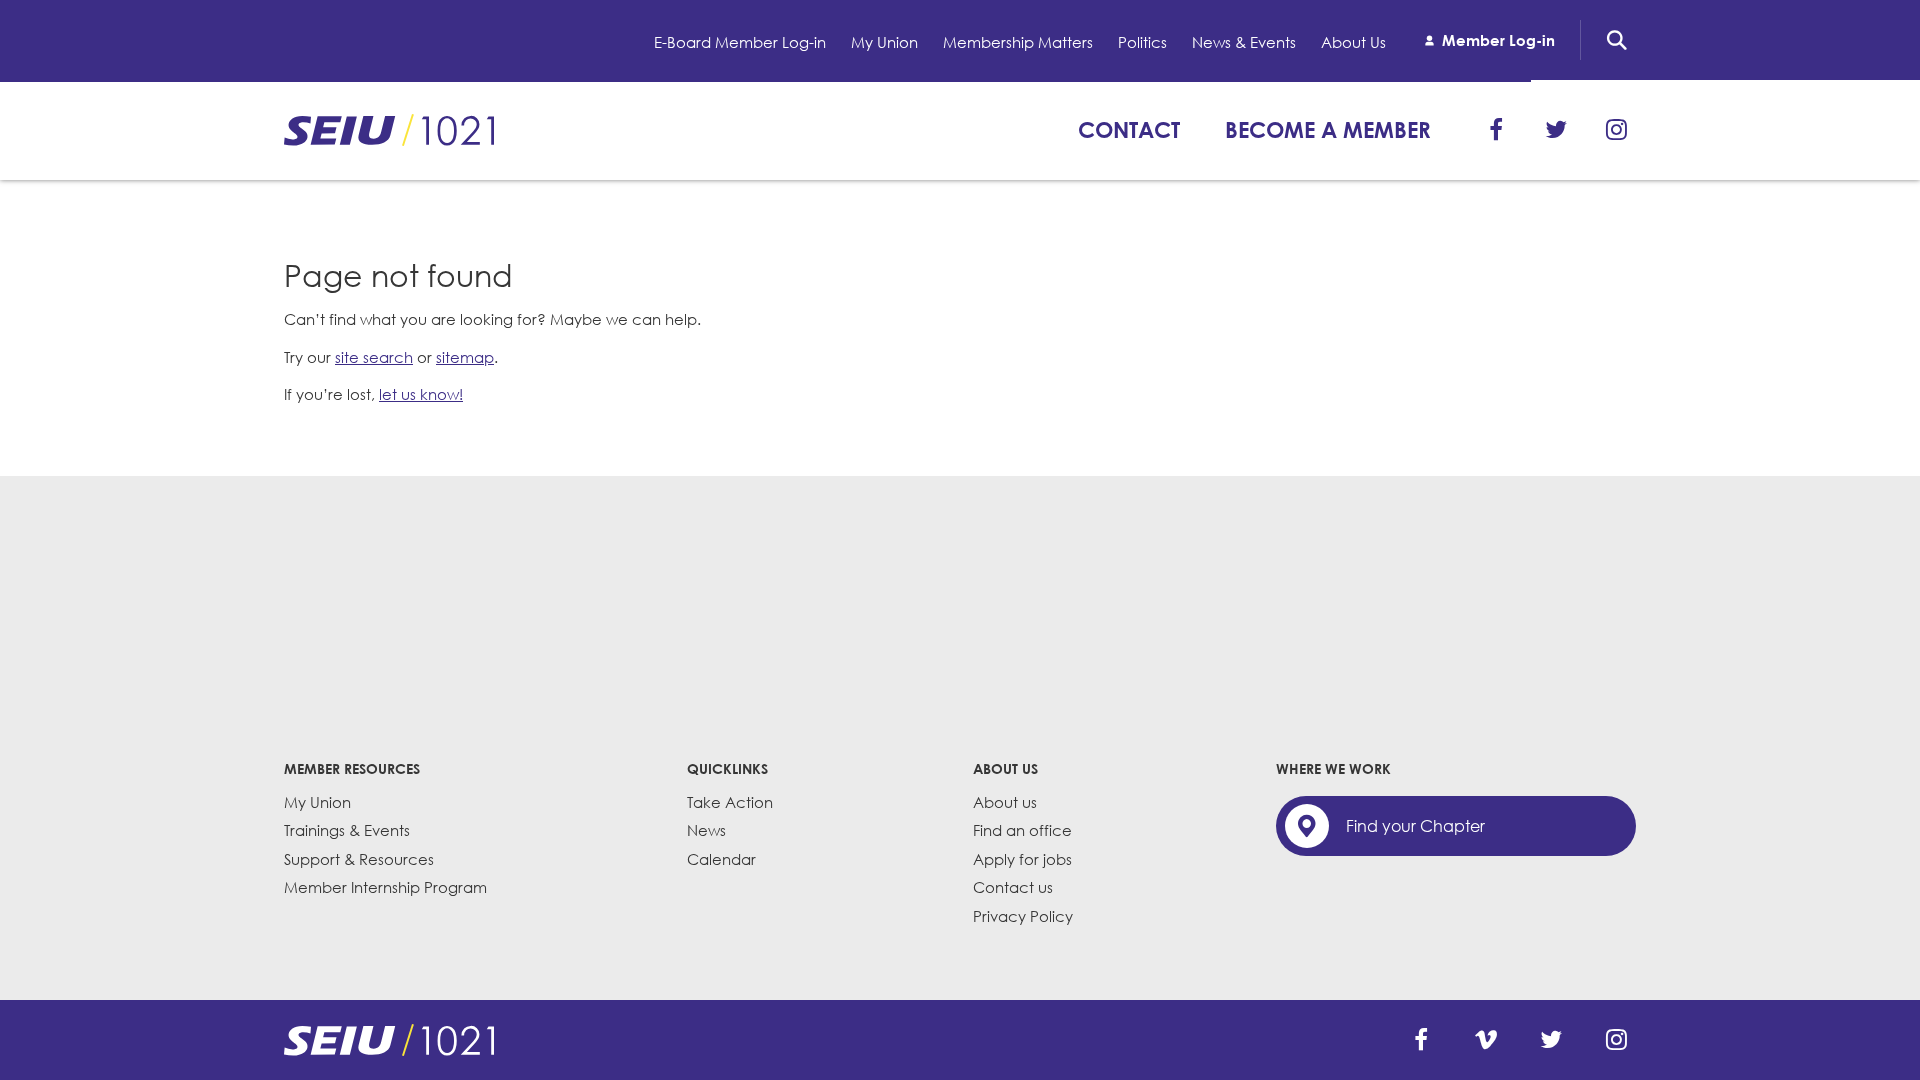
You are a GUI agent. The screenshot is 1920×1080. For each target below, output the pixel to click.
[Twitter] (1556, 130)
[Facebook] (1496, 130)
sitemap (465, 357)
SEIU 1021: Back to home (389, 130)
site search (374, 357)
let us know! (421, 394)
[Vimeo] (1486, 1040)
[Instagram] (1616, 130)
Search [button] (1617, 40)
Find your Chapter (1415, 826)
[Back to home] (389, 1040)
